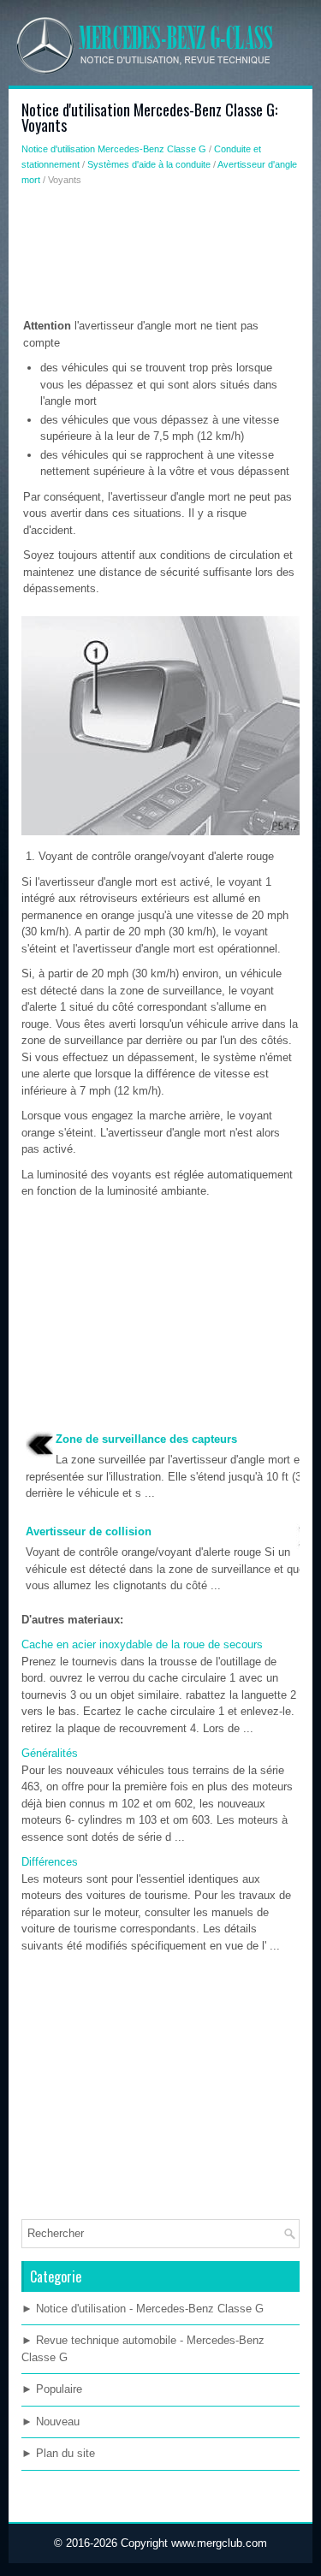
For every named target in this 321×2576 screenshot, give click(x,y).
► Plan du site (58, 2453)
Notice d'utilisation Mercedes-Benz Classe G (114, 149)
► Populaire (52, 2389)
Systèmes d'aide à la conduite (149, 164)
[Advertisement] (160, 256)
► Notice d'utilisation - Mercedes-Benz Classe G (143, 2309)
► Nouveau (51, 2422)
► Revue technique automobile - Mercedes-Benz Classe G (143, 2349)
